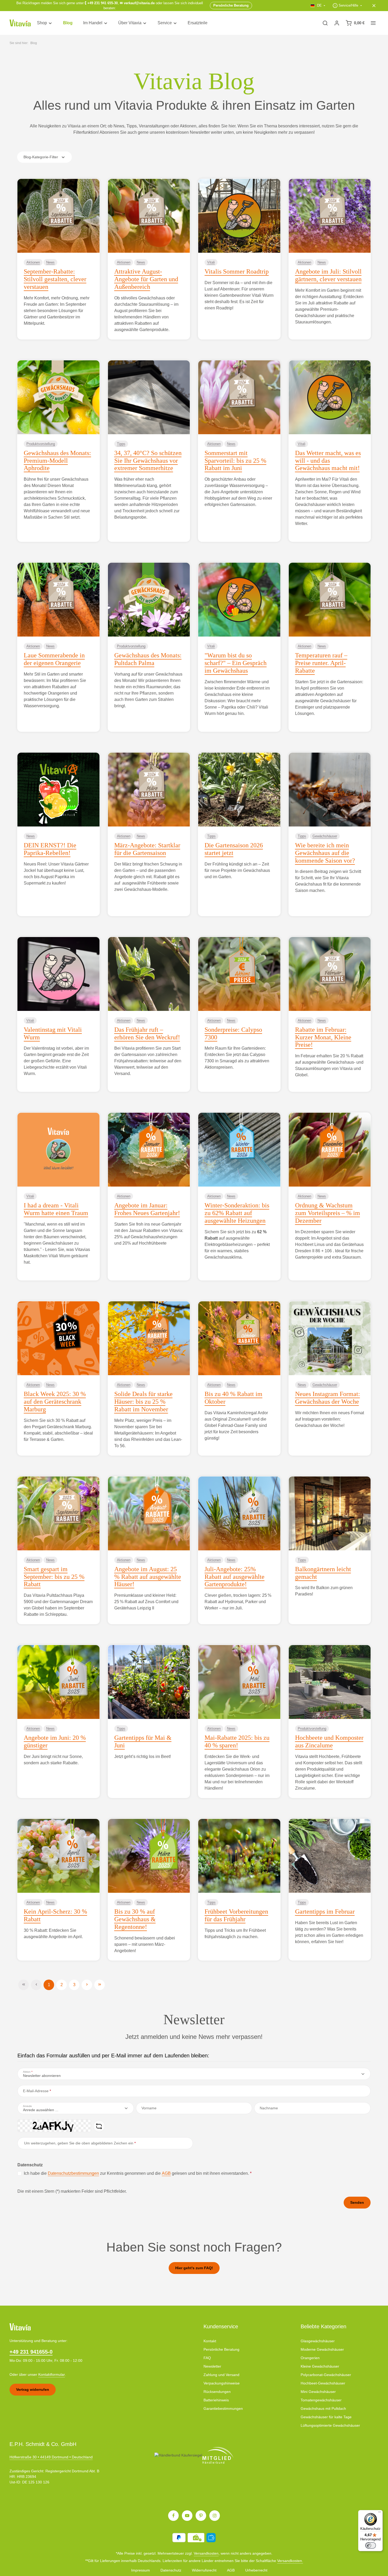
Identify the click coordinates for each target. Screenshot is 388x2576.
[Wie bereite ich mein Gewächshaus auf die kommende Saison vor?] (330, 790)
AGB (166, 2173)
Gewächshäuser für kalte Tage (326, 2417)
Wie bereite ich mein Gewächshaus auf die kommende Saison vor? (325, 853)
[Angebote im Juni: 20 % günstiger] (58, 1682)
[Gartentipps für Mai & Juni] (149, 1682)
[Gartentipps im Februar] (330, 1856)
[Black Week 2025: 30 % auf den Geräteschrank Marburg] (58, 1338)
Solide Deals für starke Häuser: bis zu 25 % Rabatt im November (143, 1402)
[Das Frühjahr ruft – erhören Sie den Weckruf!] (149, 974)
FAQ (207, 2358)
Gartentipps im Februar (325, 1911)
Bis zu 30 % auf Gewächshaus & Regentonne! (135, 1919)
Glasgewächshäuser (318, 2341)
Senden (357, 2202)
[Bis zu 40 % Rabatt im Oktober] (239, 1338)
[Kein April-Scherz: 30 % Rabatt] (58, 1856)
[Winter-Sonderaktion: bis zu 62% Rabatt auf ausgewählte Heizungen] (239, 1150)
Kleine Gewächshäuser (320, 2366)
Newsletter (212, 2366)
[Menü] (380, 2513)
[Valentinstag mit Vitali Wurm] (58, 974)
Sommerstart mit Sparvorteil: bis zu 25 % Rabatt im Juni (235, 461)
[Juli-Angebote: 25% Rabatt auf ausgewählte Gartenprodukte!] (239, 1513)
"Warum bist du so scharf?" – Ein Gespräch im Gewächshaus (236, 663)
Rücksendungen (217, 2392)
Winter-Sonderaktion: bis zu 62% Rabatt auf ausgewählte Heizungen (237, 1213)
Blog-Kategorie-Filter (41, 157)
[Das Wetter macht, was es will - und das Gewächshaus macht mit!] (330, 397)
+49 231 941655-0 (31, 2352)
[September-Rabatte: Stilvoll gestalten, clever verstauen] (58, 216)
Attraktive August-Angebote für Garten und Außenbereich (146, 279)
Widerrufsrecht (204, 2570)
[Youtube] (187, 2516)
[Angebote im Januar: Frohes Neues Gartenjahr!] (149, 1150)
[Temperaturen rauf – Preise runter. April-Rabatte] (330, 600)
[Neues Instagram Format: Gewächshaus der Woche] (330, 1338)
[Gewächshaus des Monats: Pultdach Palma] (149, 600)
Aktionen (33, 262)
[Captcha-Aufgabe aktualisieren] (99, 2126)
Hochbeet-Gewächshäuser (323, 2383)
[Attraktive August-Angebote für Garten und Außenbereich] (149, 216)
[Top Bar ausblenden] (374, 6)
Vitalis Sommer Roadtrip (237, 271)
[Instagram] (215, 2516)
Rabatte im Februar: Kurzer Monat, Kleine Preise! (323, 1037)
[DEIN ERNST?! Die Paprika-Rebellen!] (58, 790)
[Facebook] (173, 2516)
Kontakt (210, 2341)
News (50, 262)
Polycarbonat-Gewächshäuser (326, 2375)
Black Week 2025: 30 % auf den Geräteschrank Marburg (55, 1402)
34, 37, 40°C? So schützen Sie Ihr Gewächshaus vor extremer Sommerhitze (148, 461)
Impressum (141, 2570)
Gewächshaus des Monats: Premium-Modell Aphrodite (57, 461)
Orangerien (310, 2358)
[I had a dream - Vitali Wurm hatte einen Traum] (58, 1150)
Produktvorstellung (41, 444)
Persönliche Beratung (221, 2349)
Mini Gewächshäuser (318, 2392)
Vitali (211, 262)
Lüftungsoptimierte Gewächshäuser (330, 2425)
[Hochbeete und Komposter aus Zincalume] (330, 1682)
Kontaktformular (52, 2374)
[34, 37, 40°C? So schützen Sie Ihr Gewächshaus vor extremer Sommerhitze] (149, 397)
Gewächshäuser (325, 836)
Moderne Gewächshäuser (322, 2349)
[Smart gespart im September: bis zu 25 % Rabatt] (58, 1513)
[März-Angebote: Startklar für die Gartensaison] (149, 790)
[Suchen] (325, 23)
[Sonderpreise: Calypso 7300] (239, 974)
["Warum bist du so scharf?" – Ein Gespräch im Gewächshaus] (239, 600)
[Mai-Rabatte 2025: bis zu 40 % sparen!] (239, 1682)
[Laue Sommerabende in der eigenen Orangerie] (58, 600)
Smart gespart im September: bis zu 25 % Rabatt (54, 1577)
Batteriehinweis (216, 2400)
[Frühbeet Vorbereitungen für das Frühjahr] (239, 1856)
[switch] (371, 2545)
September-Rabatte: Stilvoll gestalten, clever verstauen (55, 279)
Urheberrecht (256, 2570)
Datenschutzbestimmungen (73, 2173)
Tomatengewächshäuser (321, 2400)
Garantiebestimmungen (223, 2408)
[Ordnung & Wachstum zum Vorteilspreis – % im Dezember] (330, 1150)
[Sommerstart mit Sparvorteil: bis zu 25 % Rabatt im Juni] (239, 397)
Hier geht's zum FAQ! (194, 2268)
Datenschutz (171, 2570)
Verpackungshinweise (222, 2383)
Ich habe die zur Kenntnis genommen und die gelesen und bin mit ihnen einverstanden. (138, 2173)
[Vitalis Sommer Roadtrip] (239, 216)
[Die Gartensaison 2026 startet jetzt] (239, 790)
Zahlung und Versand (221, 2375)
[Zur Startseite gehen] (20, 23)
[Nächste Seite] (87, 1985)
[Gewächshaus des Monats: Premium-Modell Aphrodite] (58, 397)
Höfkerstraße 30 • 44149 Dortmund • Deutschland (51, 2457)
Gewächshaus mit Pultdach (323, 2408)
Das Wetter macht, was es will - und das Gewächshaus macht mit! (328, 461)
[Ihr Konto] (337, 23)
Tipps (121, 444)
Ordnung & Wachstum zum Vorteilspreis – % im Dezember (328, 1213)
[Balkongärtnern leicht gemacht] (330, 1513)
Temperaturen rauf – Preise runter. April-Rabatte (321, 663)
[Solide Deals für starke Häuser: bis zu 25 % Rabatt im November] (149, 1338)
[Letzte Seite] (100, 1985)
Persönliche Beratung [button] (231, 5)
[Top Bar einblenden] (373, 23)
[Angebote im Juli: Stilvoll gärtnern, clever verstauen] (330, 216)
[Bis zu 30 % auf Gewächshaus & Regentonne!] (149, 1856)
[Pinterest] (201, 2516)
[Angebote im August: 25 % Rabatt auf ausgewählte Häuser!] (149, 1513)
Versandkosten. (290, 2561)
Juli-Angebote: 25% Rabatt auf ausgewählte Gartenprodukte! (235, 1577)
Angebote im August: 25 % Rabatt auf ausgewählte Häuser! (148, 1577)
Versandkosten (206, 2553)
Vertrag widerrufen (33, 2389)
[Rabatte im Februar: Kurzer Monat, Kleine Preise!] (330, 974)
